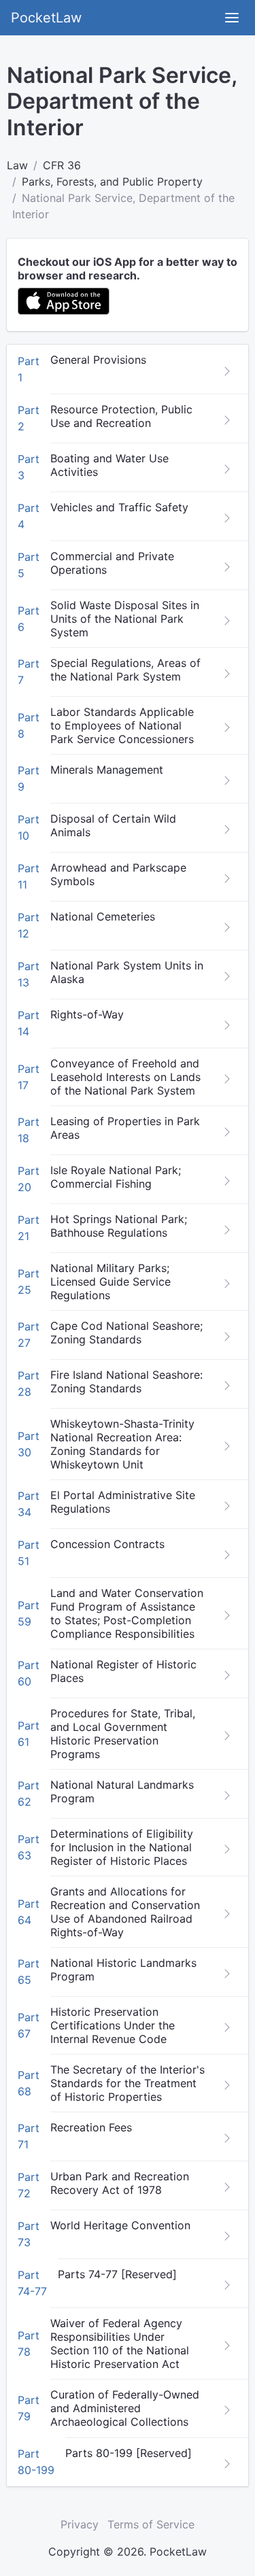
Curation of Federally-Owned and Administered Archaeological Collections (125, 2408)
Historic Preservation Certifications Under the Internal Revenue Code (113, 2025)
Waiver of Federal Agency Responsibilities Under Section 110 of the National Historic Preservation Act (120, 2343)
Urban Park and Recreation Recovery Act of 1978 (120, 2183)
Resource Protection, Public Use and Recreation (121, 416)
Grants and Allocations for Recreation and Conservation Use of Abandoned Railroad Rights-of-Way (125, 1912)
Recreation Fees (91, 2127)
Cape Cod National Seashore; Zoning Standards (126, 1333)
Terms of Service (151, 2524)
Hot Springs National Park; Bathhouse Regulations (119, 1226)
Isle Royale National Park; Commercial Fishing (116, 1177)
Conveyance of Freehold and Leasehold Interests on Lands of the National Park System (125, 1077)
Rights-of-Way (87, 1014)
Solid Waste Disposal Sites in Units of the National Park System (125, 619)
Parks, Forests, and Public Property (112, 182)
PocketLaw (46, 18)
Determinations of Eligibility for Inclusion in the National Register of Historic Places (122, 1847)
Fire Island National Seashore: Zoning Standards (126, 1381)
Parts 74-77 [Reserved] (117, 2274)
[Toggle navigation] (232, 18)
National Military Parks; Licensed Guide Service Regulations (111, 1282)
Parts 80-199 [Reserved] (129, 2453)
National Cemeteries (103, 916)
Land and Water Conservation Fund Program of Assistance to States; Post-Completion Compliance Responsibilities (127, 1613)
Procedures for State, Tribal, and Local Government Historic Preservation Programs (123, 1734)
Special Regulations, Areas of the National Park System (125, 670)
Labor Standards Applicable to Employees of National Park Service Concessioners (122, 725)
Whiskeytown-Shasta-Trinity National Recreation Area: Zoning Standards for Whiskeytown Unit (122, 1444)
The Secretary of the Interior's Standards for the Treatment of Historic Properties (128, 2083)
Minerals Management (107, 770)
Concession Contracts (107, 1544)
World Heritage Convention (120, 2225)
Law (17, 165)
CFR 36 (62, 165)
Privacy (80, 2524)
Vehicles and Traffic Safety (119, 507)
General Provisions (98, 360)
